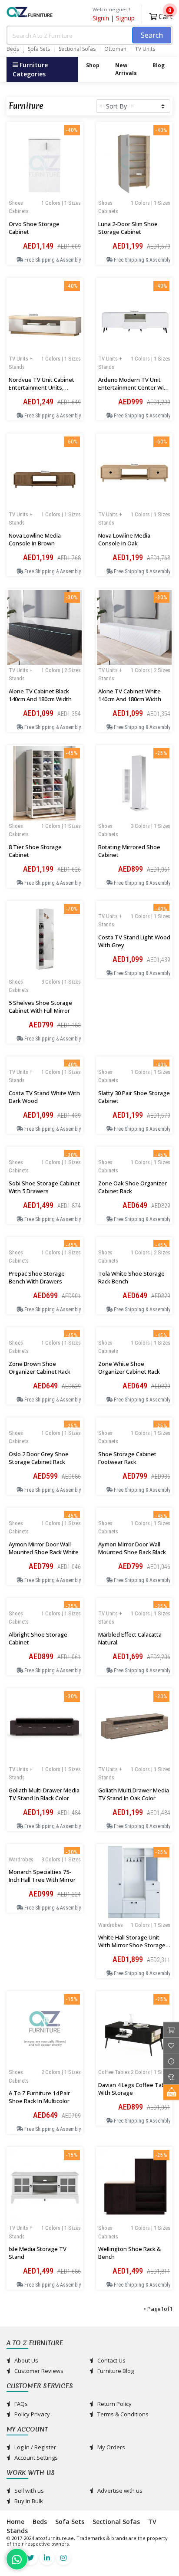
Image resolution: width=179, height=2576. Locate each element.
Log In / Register (35, 2447)
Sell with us (28, 2491)
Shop (93, 65)
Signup (125, 18)
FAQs (20, 2404)
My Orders (111, 2447)
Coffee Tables (114, 2072)
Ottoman (115, 49)
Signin (101, 18)
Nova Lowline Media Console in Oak (124, 539)
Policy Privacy (31, 2414)
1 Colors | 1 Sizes (61, 203)
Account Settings (35, 2458)
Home (15, 2522)
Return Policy (114, 2404)
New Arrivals (126, 69)
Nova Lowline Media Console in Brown (35, 539)
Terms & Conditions (122, 2414)
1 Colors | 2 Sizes (61, 670)
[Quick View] (45, 217)
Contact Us (111, 2360)
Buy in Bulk (28, 2501)
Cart (165, 15)
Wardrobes (111, 1925)
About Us (26, 2360)
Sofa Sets (39, 49)
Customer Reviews (38, 2371)
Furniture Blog (115, 2371)
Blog (159, 65)
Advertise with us (119, 2491)
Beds (13, 49)
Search (152, 35)
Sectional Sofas (77, 49)
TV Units (145, 49)
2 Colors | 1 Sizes (61, 2072)
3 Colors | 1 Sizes (151, 826)
